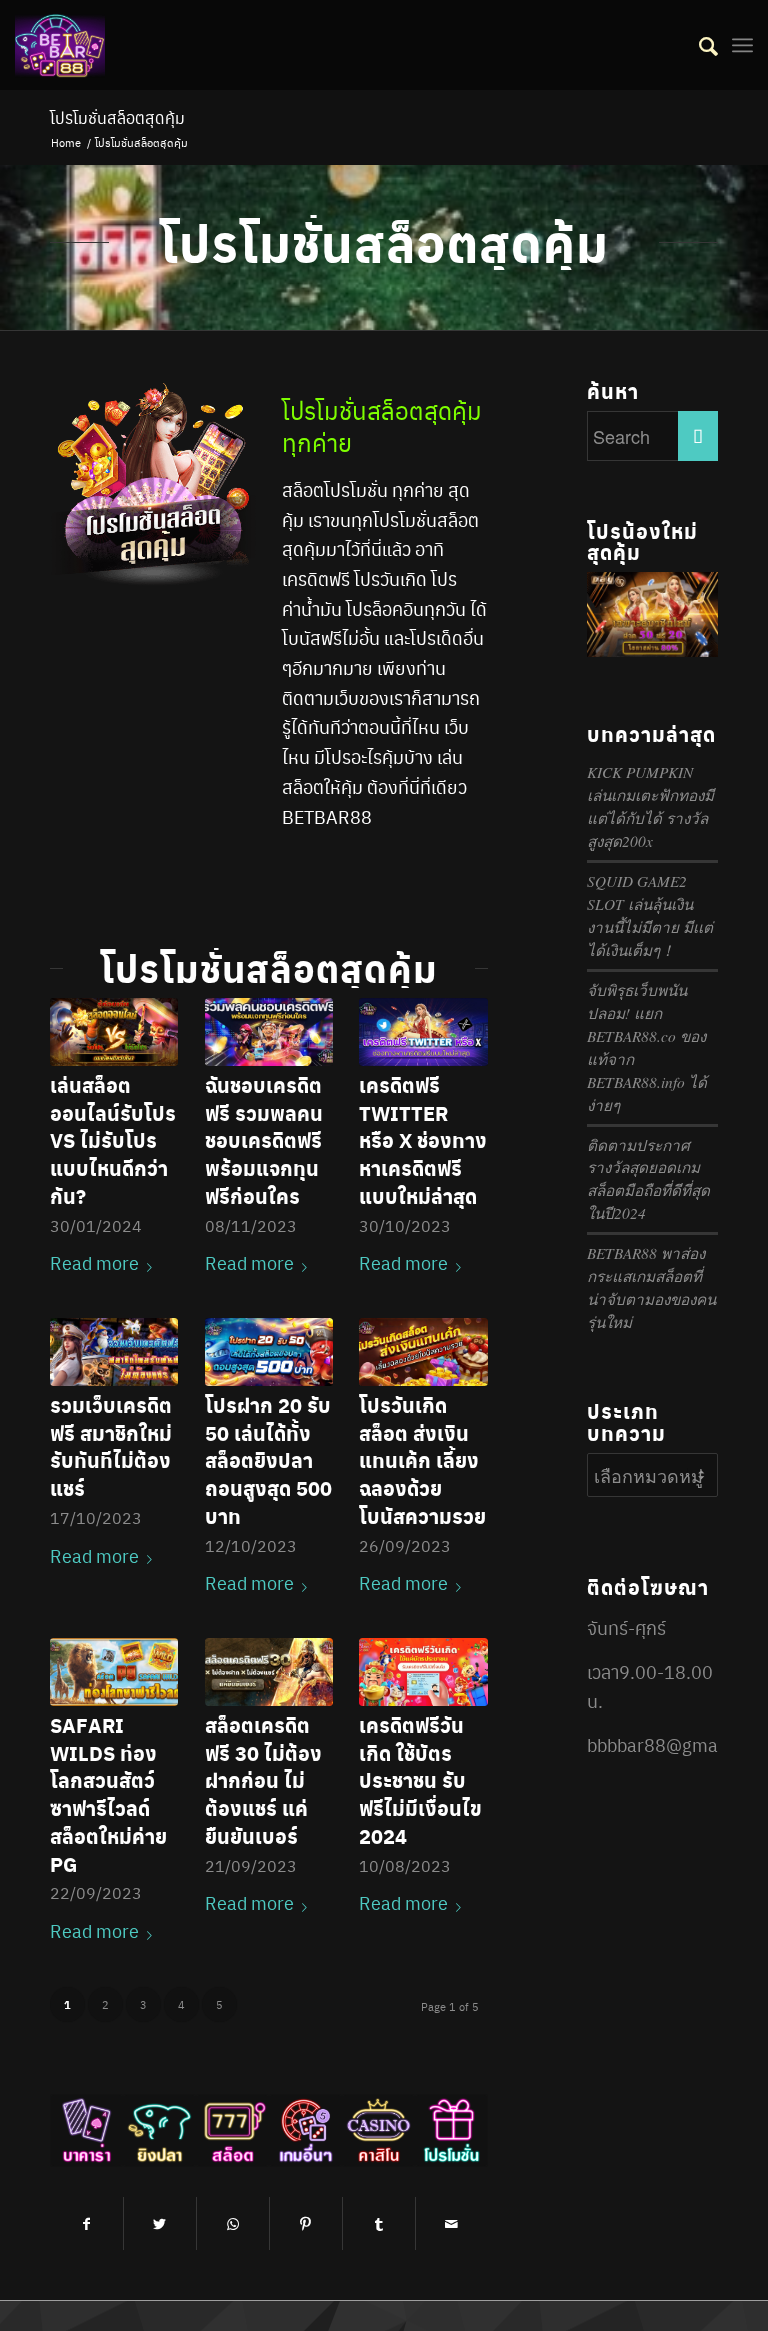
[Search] (698, 45)
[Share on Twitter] (160, 2223)
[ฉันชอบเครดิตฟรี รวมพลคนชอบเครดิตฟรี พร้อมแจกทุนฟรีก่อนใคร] (269, 1032)
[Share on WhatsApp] (233, 2223)
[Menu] (742, 45)
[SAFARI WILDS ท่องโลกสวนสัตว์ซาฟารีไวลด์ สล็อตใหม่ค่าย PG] (114, 1672)
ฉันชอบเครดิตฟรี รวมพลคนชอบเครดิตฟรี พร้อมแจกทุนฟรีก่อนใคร (264, 1140)
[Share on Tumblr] (379, 2223)
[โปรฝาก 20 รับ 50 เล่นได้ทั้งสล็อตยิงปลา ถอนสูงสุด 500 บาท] (269, 1352)
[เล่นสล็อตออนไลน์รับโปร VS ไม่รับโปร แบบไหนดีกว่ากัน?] (114, 1032)
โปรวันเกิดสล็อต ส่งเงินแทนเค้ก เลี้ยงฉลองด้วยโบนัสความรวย (422, 1460)
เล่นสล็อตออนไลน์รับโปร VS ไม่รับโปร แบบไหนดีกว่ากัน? (113, 1140)
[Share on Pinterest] (306, 2223)
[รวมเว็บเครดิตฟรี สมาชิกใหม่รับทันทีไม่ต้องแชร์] (114, 1352)
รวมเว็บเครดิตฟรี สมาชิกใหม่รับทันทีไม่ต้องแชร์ (111, 1446)
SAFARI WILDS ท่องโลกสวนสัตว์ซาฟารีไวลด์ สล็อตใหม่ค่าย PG (108, 1794)
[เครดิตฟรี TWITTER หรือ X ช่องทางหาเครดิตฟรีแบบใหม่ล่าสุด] (423, 1032)
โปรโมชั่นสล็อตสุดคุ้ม (117, 117)
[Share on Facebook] (86, 2223)
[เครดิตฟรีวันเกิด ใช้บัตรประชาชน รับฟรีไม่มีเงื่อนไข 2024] (423, 1672)
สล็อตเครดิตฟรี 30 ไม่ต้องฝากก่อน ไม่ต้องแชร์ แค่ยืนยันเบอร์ (263, 1780)
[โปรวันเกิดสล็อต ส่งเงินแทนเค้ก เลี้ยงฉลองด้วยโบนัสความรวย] (423, 1352)
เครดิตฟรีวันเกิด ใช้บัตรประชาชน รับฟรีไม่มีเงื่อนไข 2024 (420, 1780)
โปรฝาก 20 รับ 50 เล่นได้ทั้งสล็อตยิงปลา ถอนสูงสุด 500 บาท (268, 1460)
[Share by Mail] (452, 2223)
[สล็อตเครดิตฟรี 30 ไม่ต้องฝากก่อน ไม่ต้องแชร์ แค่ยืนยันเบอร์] (269, 1672)
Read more (94, 1262)
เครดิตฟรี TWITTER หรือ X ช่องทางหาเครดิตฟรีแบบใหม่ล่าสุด (423, 1140)
